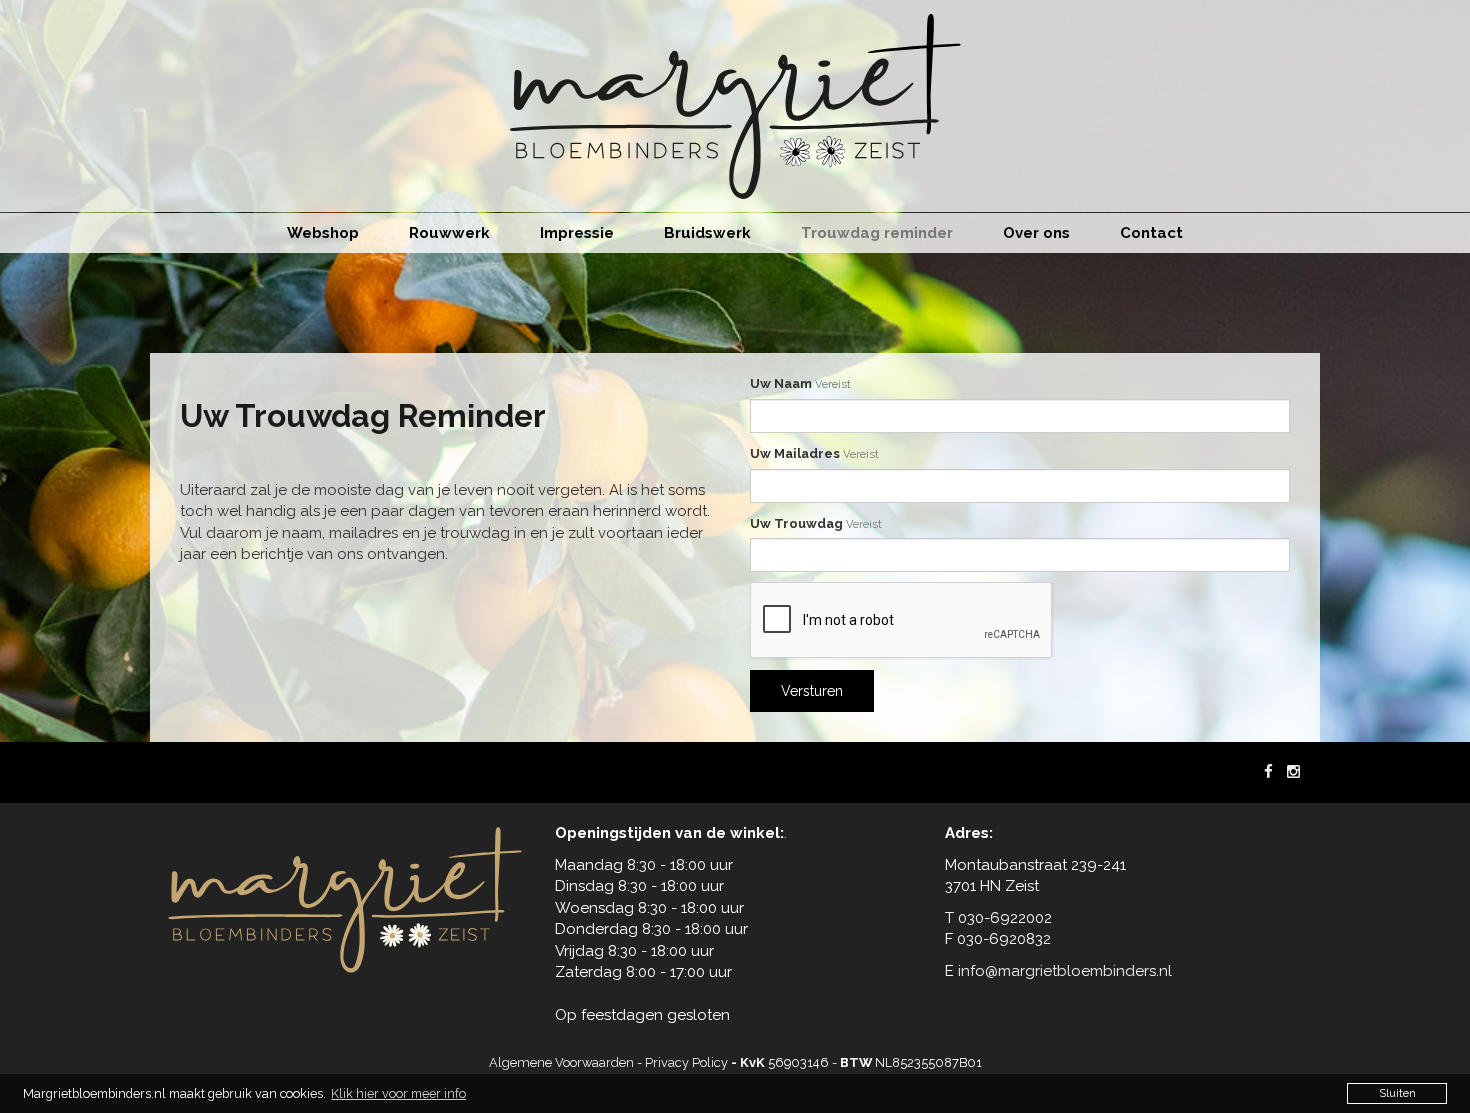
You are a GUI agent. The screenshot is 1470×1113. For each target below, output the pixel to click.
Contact (1151, 233)
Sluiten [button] (1397, 1093)
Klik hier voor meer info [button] (398, 1093)
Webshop (323, 233)
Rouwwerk (449, 233)
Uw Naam (800, 383)
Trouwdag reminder (877, 233)
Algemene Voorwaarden (561, 1062)
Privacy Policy (686, 1062)
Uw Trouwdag (816, 523)
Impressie (577, 233)
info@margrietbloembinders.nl (1065, 971)
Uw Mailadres (814, 453)
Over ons (1036, 233)
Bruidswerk (707, 233)
